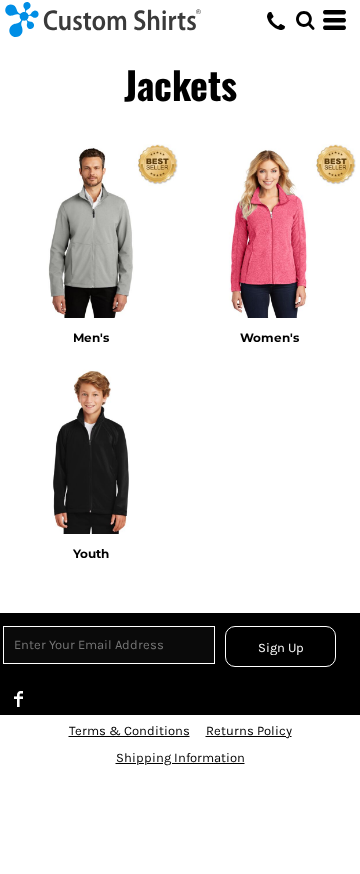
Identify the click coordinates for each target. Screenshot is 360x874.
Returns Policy (249, 730)
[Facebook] (19, 699)
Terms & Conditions (129, 730)
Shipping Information (180, 757)
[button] (305, 20)
